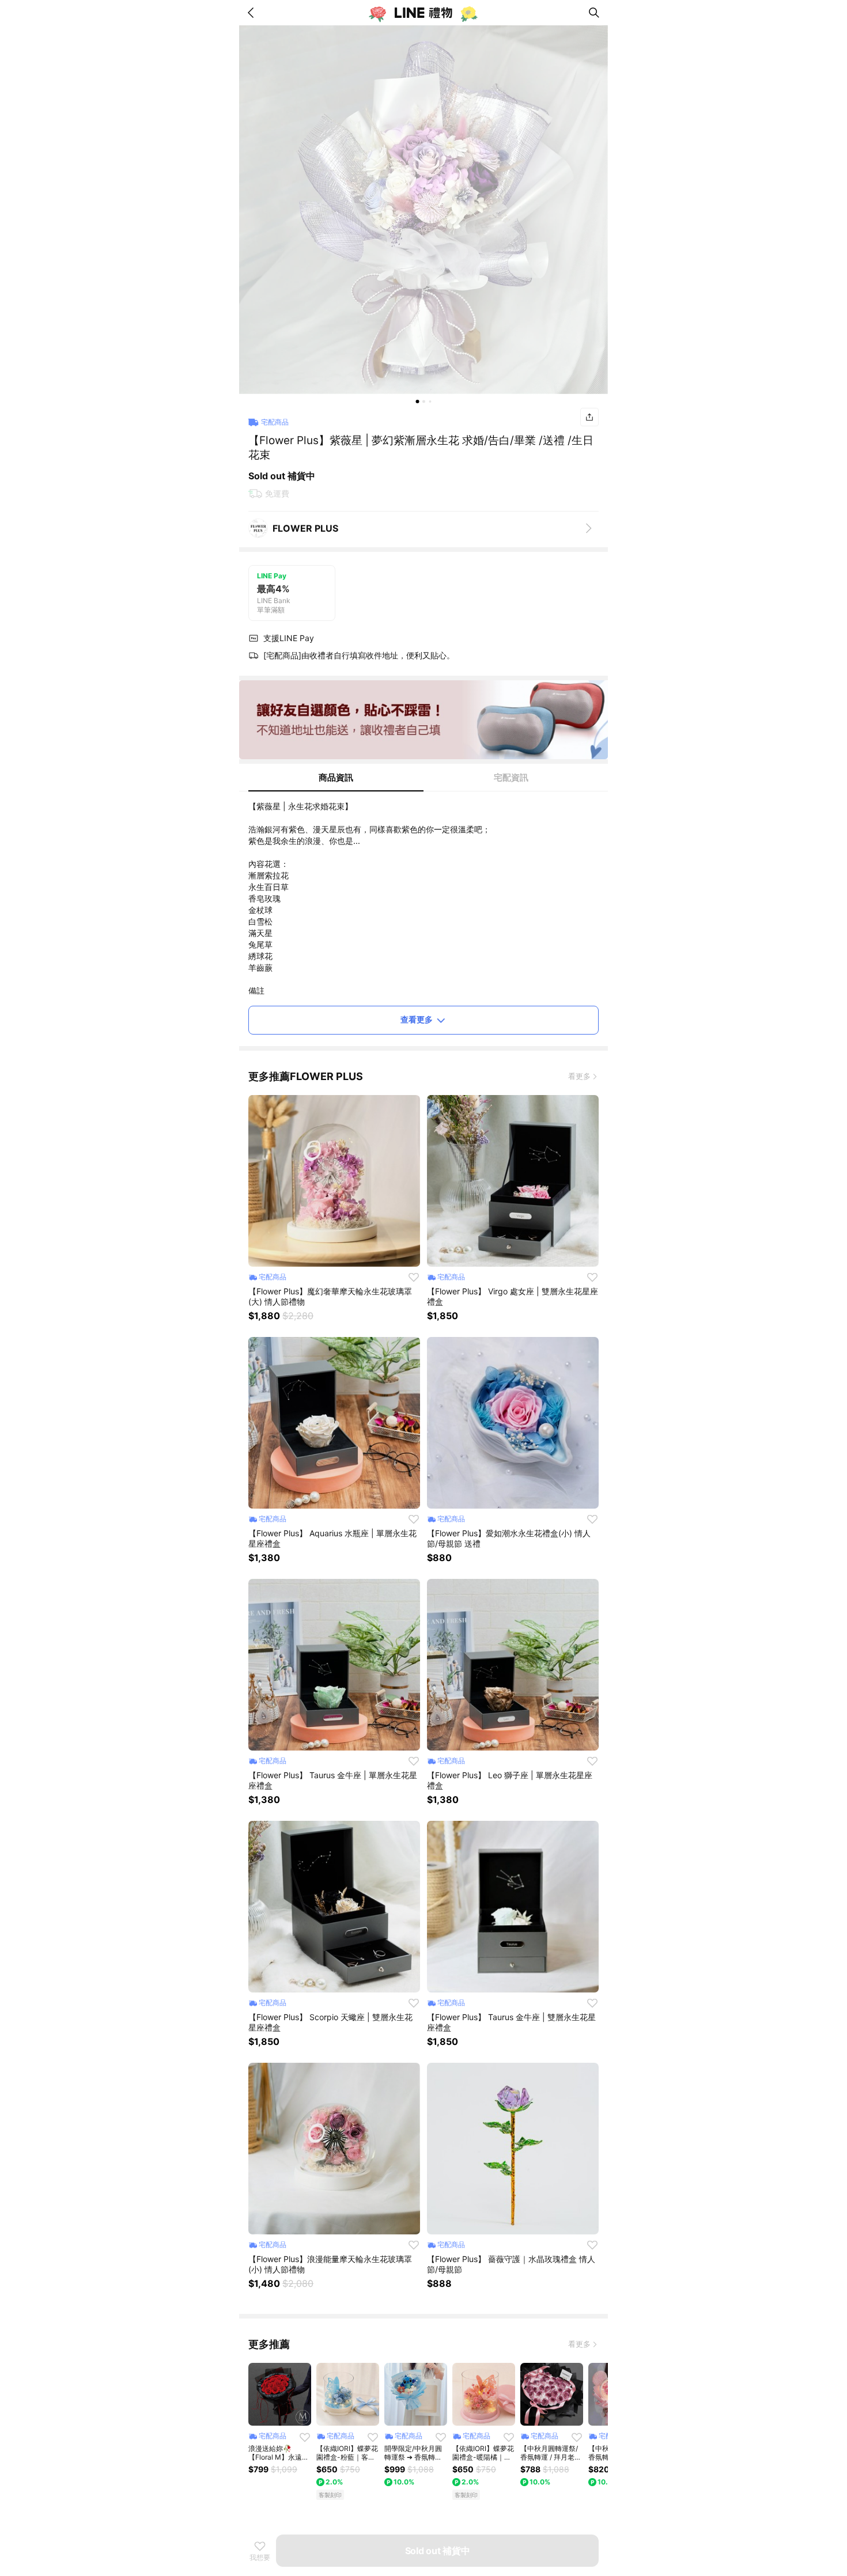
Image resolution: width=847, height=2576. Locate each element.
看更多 (579, 1076)
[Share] (589, 417)
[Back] (253, 13)
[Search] (594, 13)
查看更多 (417, 1019)
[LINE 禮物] (423, 13)
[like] (414, 1277)
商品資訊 (336, 777)
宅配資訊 (511, 777)
